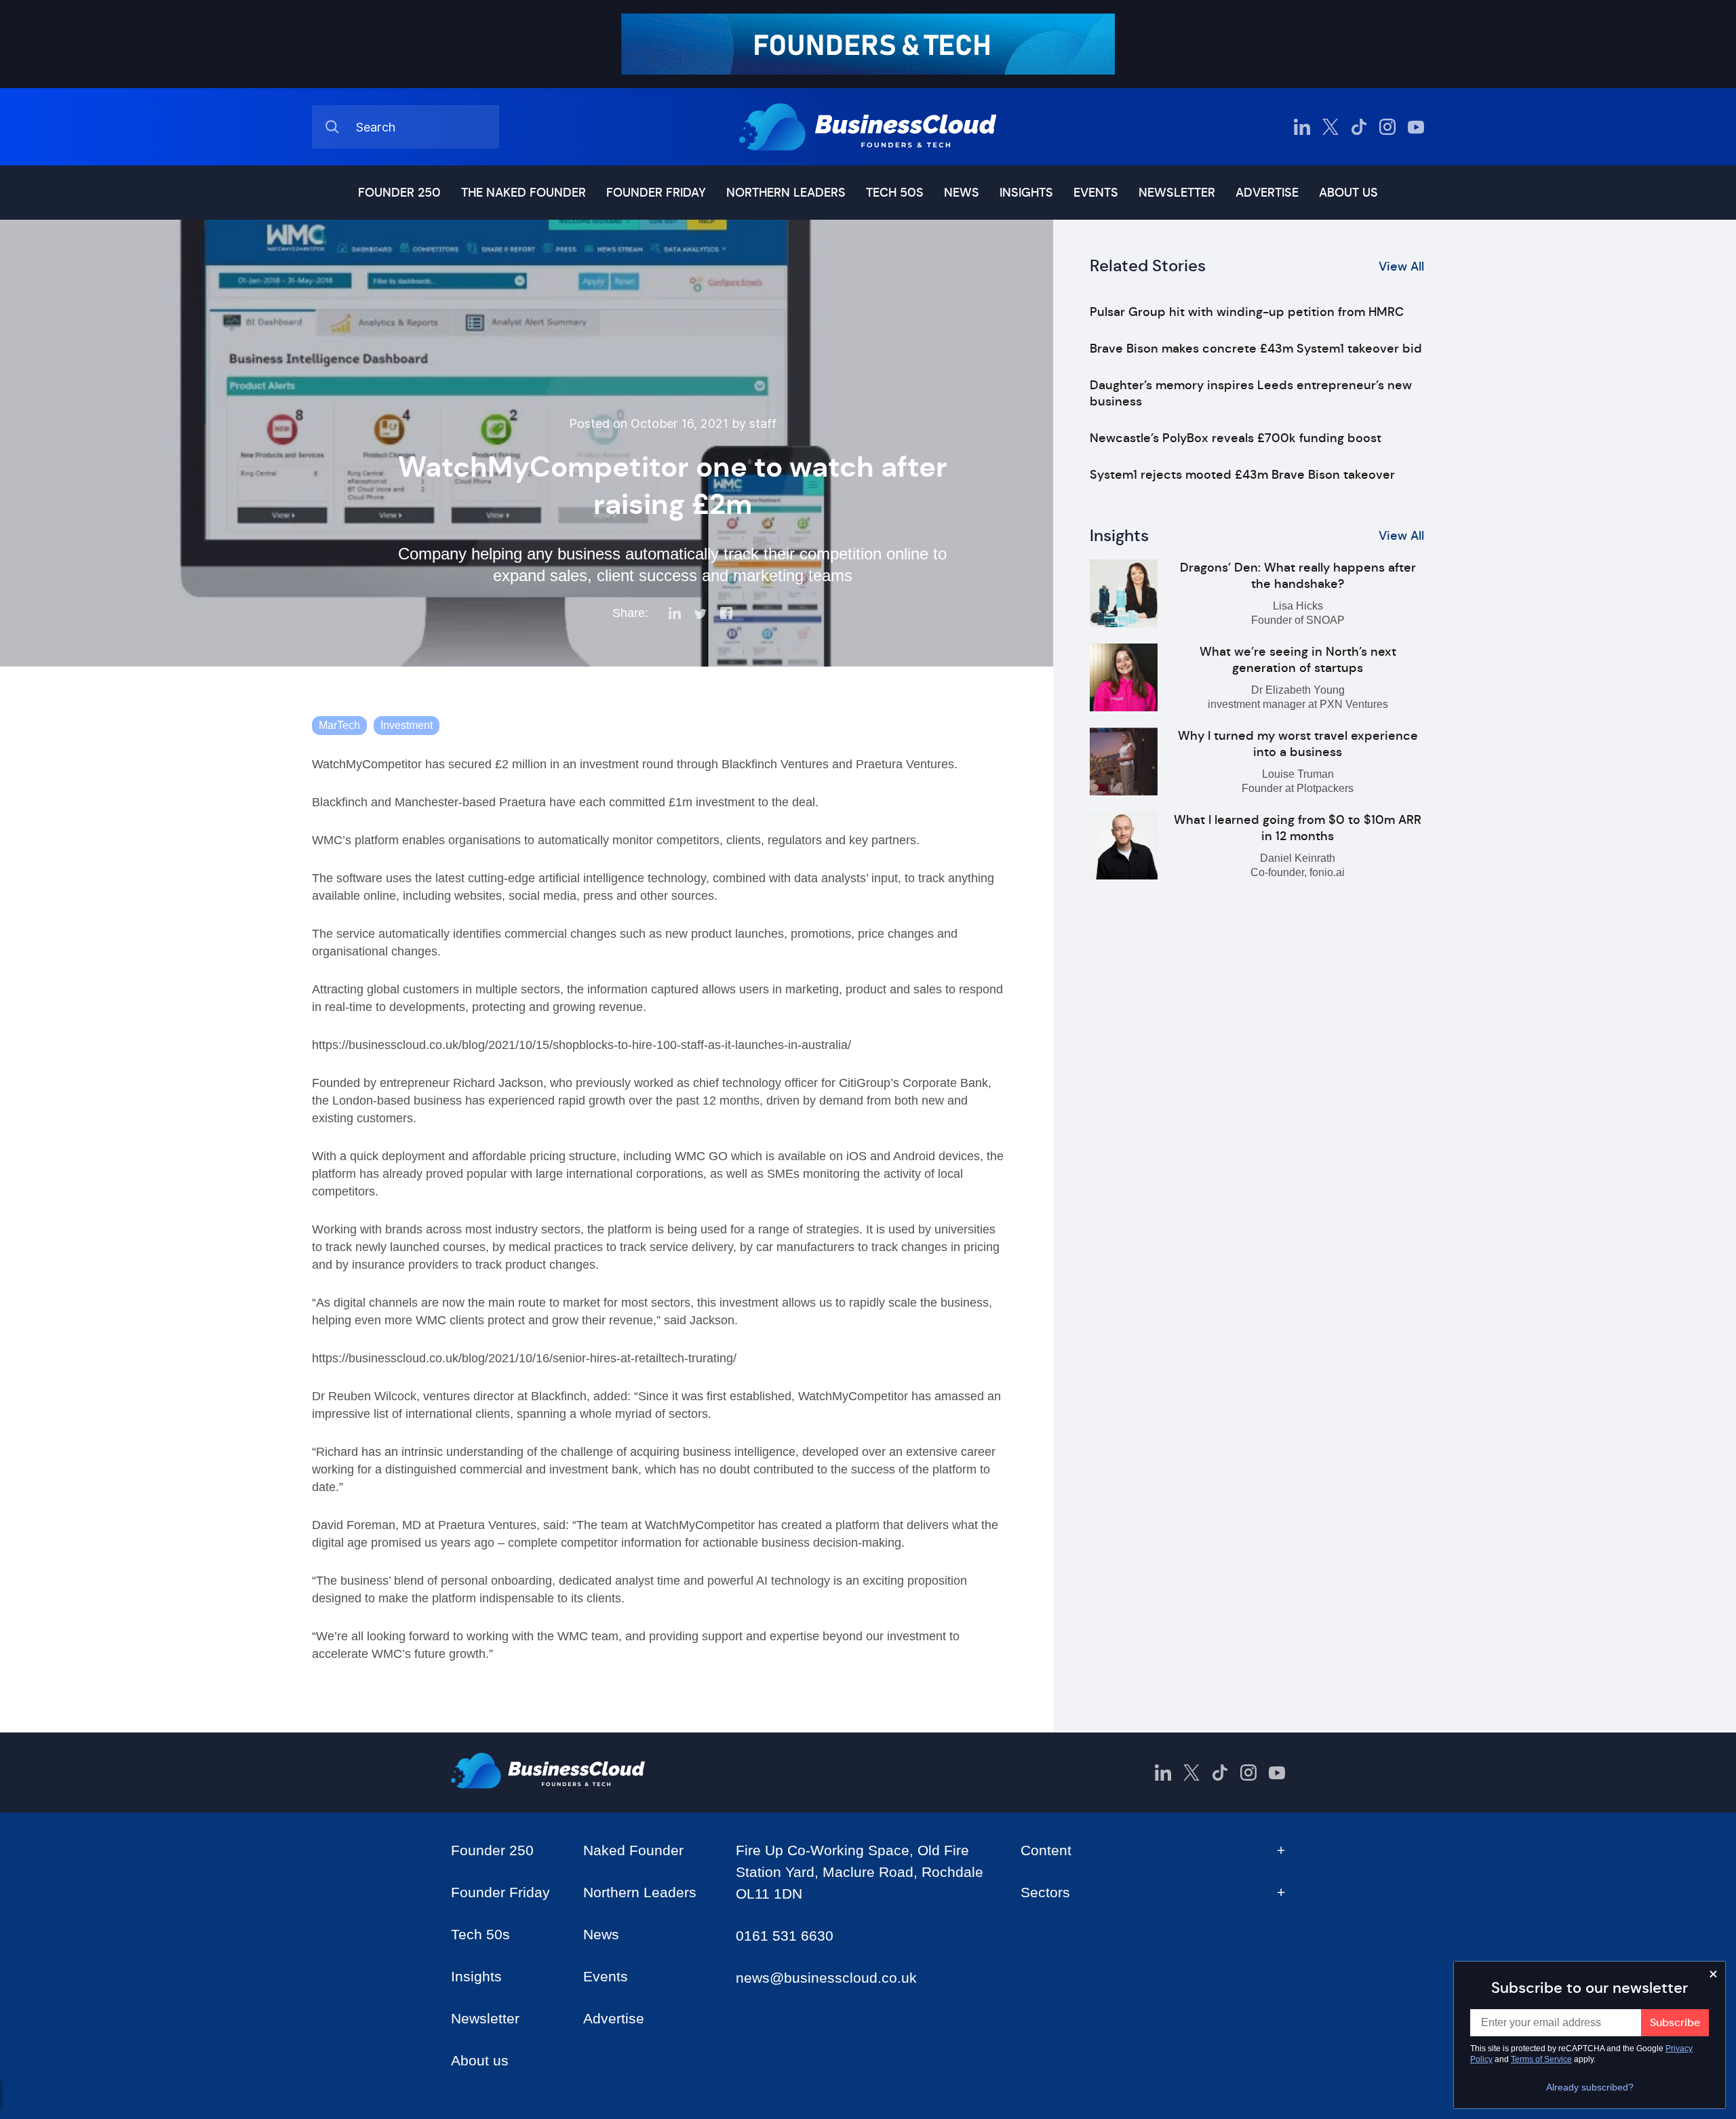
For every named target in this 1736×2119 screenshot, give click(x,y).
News (962, 193)
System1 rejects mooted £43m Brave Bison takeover (1242, 475)
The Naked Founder (524, 193)
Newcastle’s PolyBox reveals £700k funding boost (1236, 438)
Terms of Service (1541, 2059)
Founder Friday (656, 193)
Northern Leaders (786, 193)
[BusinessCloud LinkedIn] (1302, 127)
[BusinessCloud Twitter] (1330, 127)
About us (1348, 193)
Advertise (1267, 193)
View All (1401, 266)
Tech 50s (895, 193)
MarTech (339, 725)
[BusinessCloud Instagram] (1387, 127)
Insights (1026, 193)
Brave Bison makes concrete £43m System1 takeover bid (1256, 349)
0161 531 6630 (785, 1936)
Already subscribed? (1590, 2087)
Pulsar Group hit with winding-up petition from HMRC (1247, 312)
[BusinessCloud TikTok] (1359, 127)
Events (1096, 193)
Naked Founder (633, 1850)
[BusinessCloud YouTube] (1416, 127)
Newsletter (1177, 193)
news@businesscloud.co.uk (826, 1978)
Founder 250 (399, 193)
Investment (407, 725)
